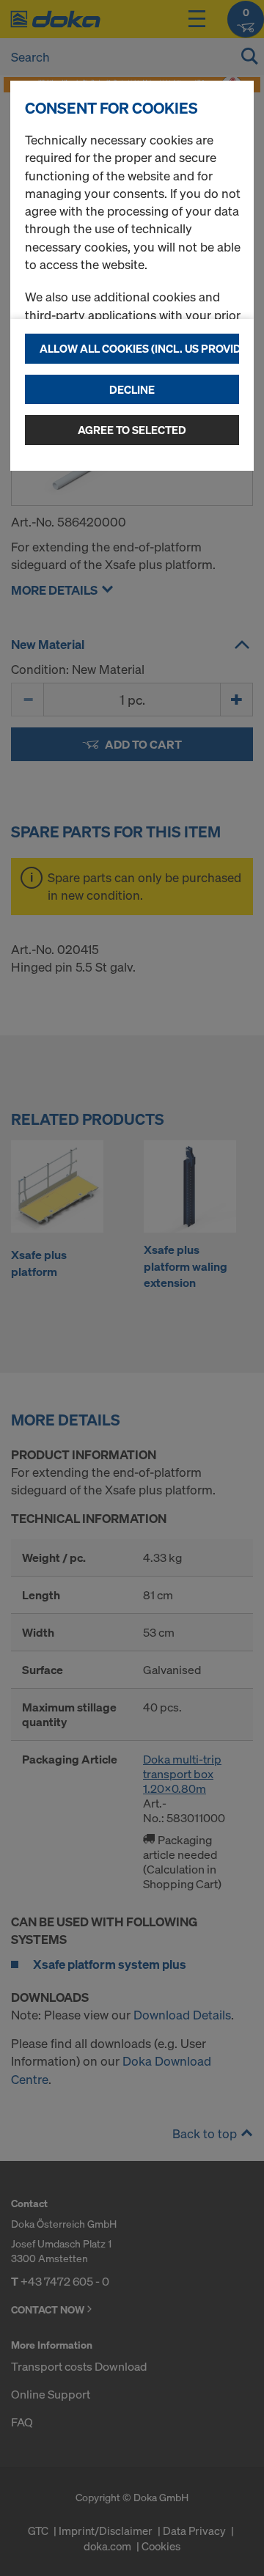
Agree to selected (132, 430)
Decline (132, 389)
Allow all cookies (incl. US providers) (139, 348)
